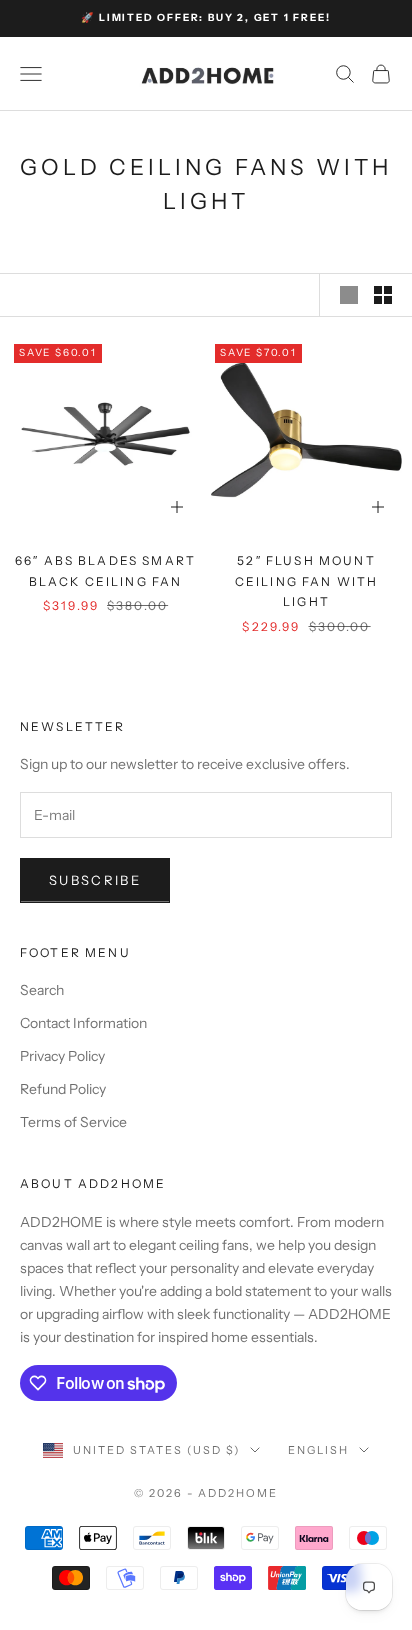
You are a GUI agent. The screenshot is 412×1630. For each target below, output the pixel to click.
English (318, 1450)
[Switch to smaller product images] (383, 295)
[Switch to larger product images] (349, 295)
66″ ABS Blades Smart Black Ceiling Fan (105, 570)
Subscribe (95, 880)
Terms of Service (73, 1122)
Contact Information (83, 1023)
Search (42, 990)
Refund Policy (63, 1089)
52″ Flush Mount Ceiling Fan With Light (307, 581)
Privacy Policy (62, 1056)
